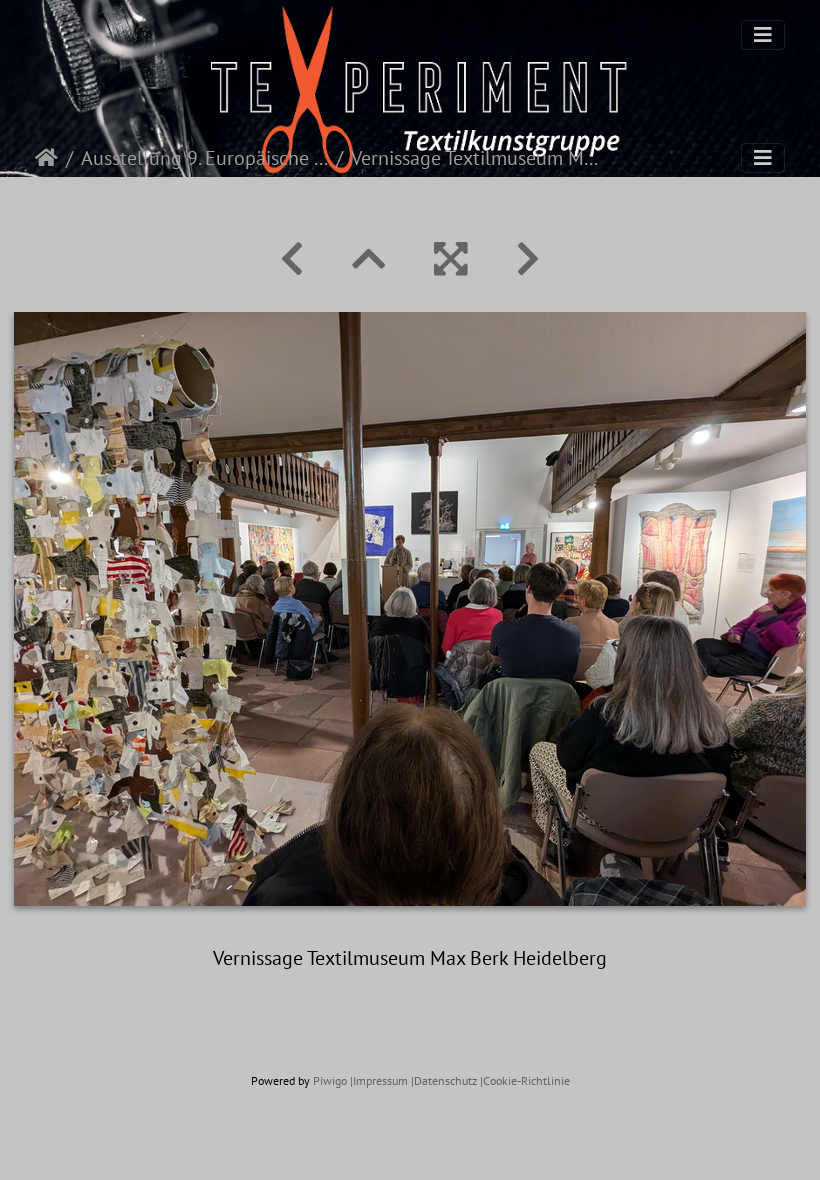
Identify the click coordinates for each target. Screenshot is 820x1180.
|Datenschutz (444, 1080)
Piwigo (330, 1080)
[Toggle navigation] (763, 35)
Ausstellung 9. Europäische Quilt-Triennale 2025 (204, 158)
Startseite (46, 158)
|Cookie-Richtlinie (525, 1080)
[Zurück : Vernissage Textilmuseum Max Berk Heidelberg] (292, 259)
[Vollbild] (451, 259)
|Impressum (379, 1080)
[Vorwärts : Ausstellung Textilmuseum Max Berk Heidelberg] (528, 259)
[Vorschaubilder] (369, 259)
